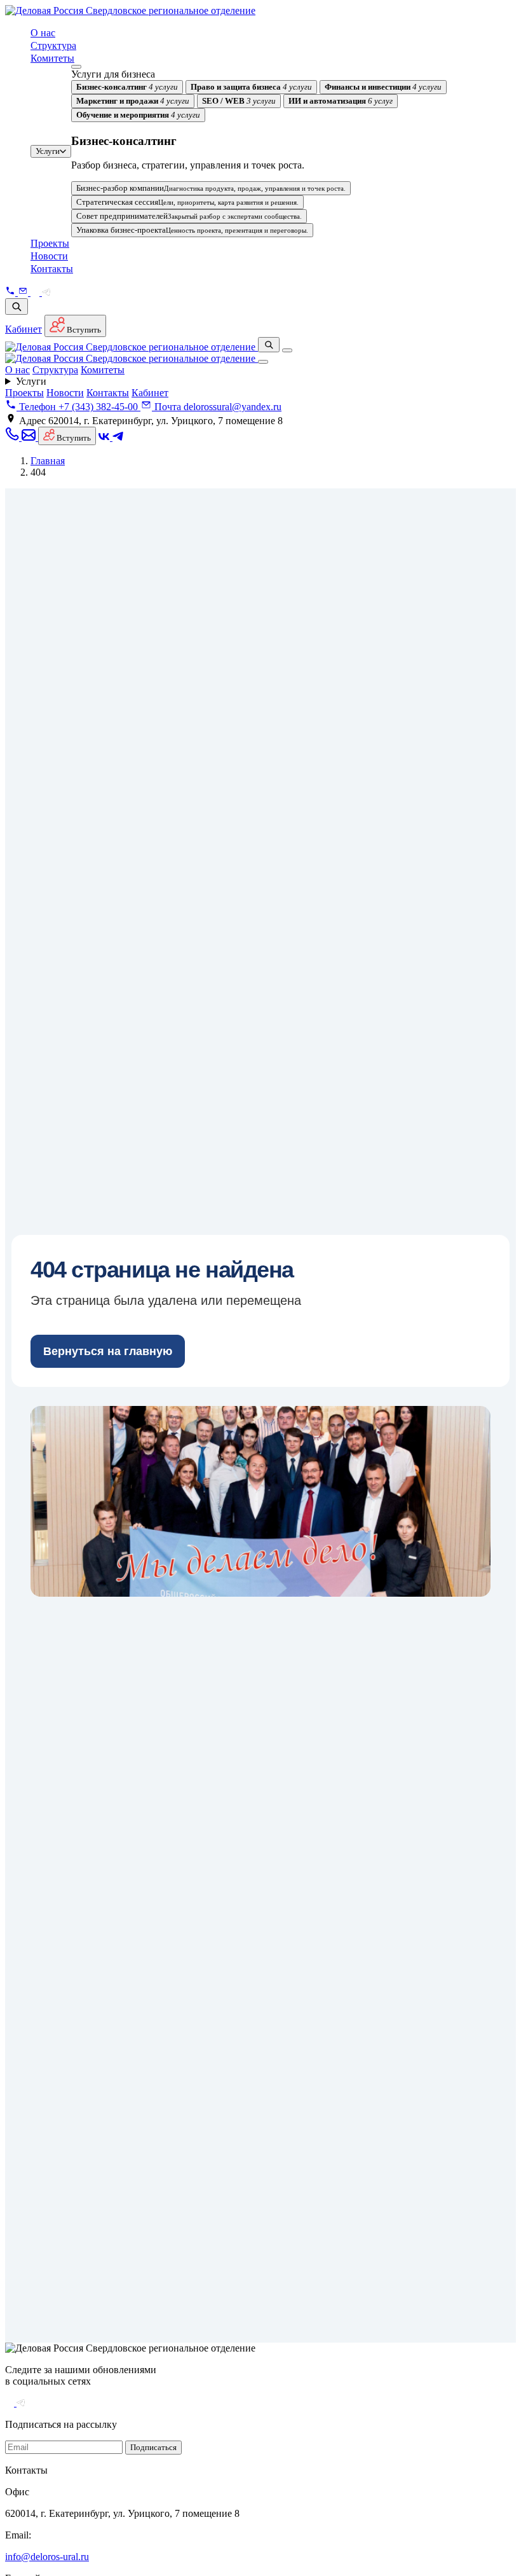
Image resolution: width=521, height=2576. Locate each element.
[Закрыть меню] (263, 362)
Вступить (83, 330)
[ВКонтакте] (36, 292)
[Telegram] (46, 292)
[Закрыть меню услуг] (76, 67)
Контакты (52, 269)
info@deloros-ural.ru (47, 2557)
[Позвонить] (11, 292)
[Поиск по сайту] (17, 307)
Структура (53, 45)
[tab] (127, 87)
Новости (49, 256)
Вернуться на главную (108, 1351)
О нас (43, 33)
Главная (48, 461)
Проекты (50, 243)
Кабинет (24, 329)
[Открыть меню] (287, 350)
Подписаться (153, 2447)
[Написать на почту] (24, 292)
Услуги (48, 151)
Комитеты (52, 58)
